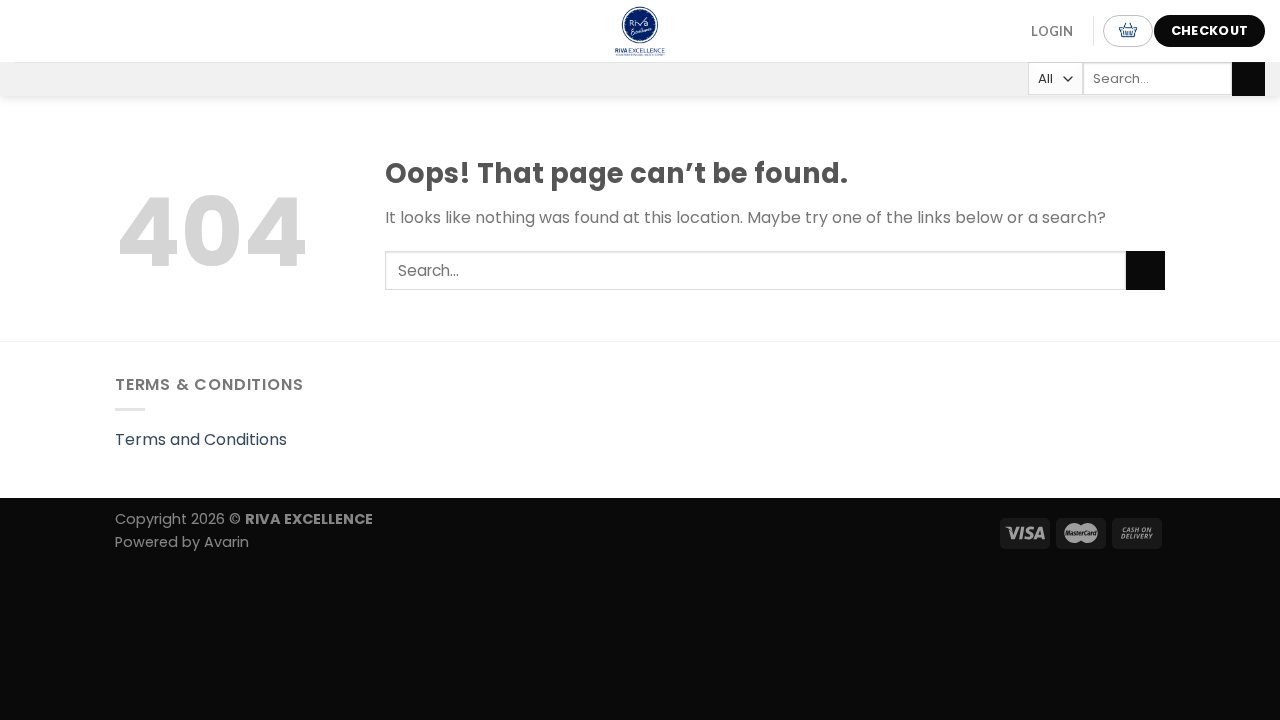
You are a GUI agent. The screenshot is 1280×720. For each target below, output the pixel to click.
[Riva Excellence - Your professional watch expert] (640, 31)
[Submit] (1248, 79)
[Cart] (1128, 31)
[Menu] (39, 30)
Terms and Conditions (201, 439)
